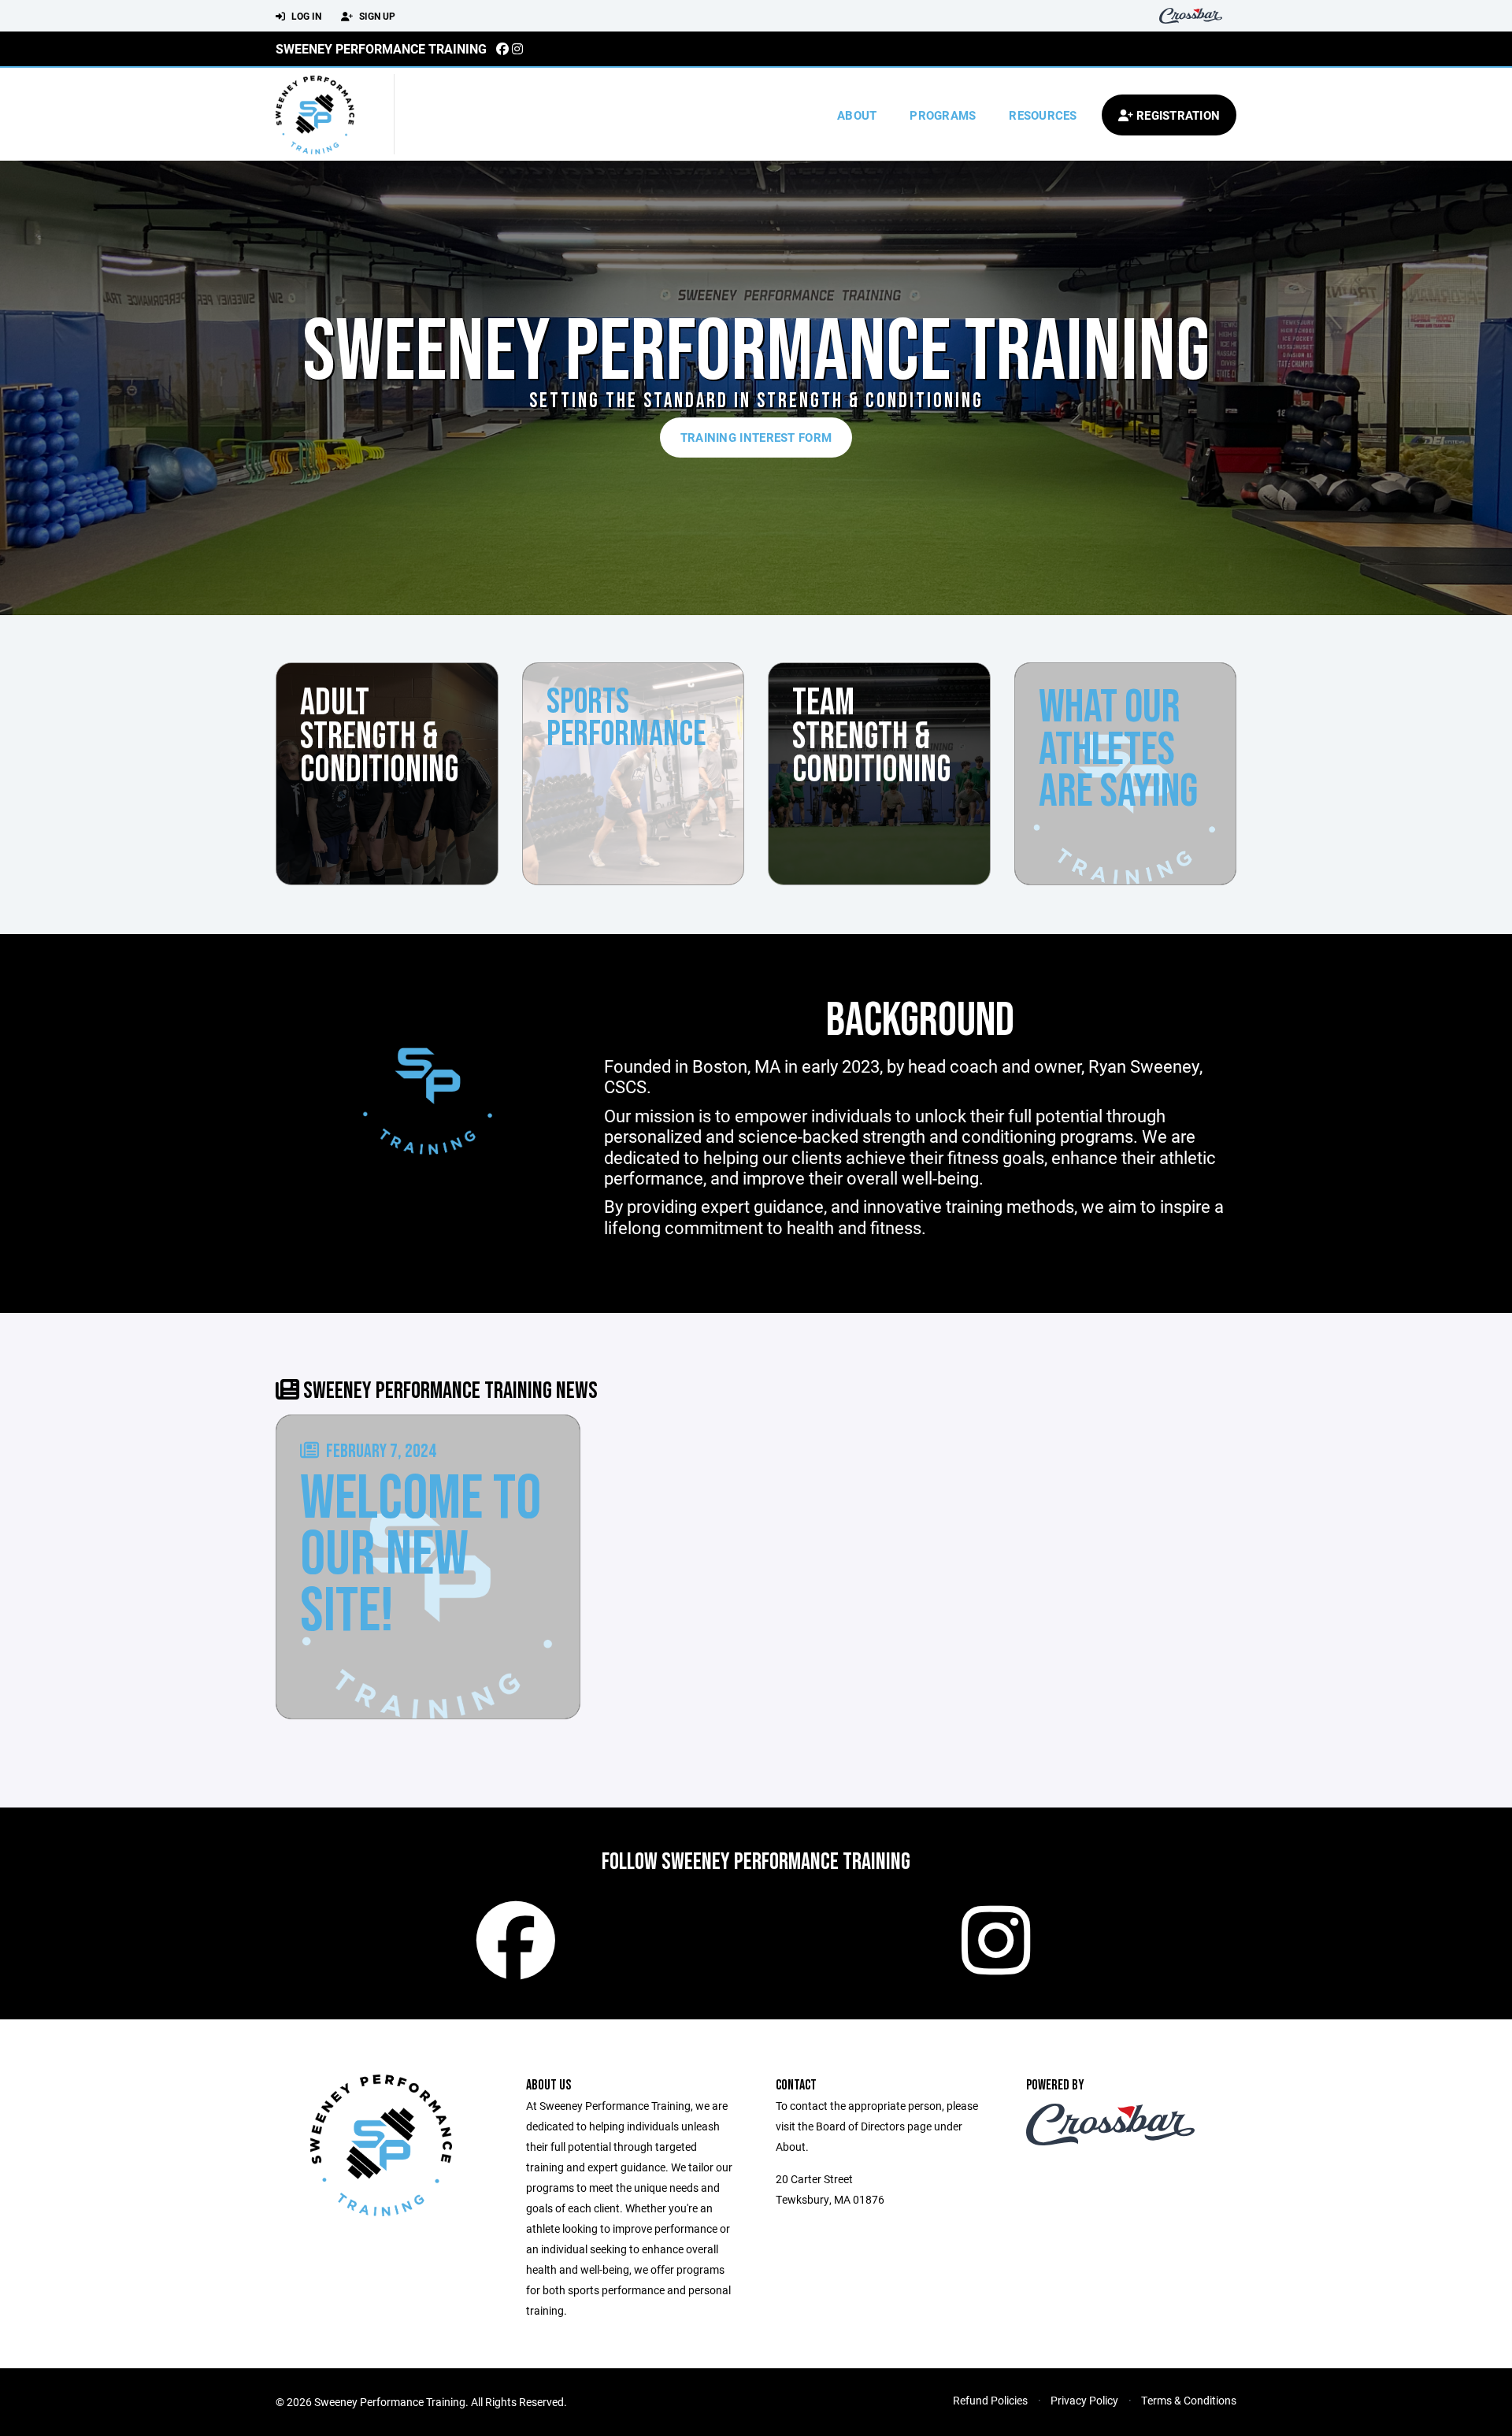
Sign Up (376, 16)
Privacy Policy (1084, 2400)
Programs (943, 115)
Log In (305, 16)
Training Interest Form (756, 437)
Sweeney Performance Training (381, 48)
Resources (1043, 115)
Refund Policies (990, 2400)
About (857, 115)
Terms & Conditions (1189, 2400)
